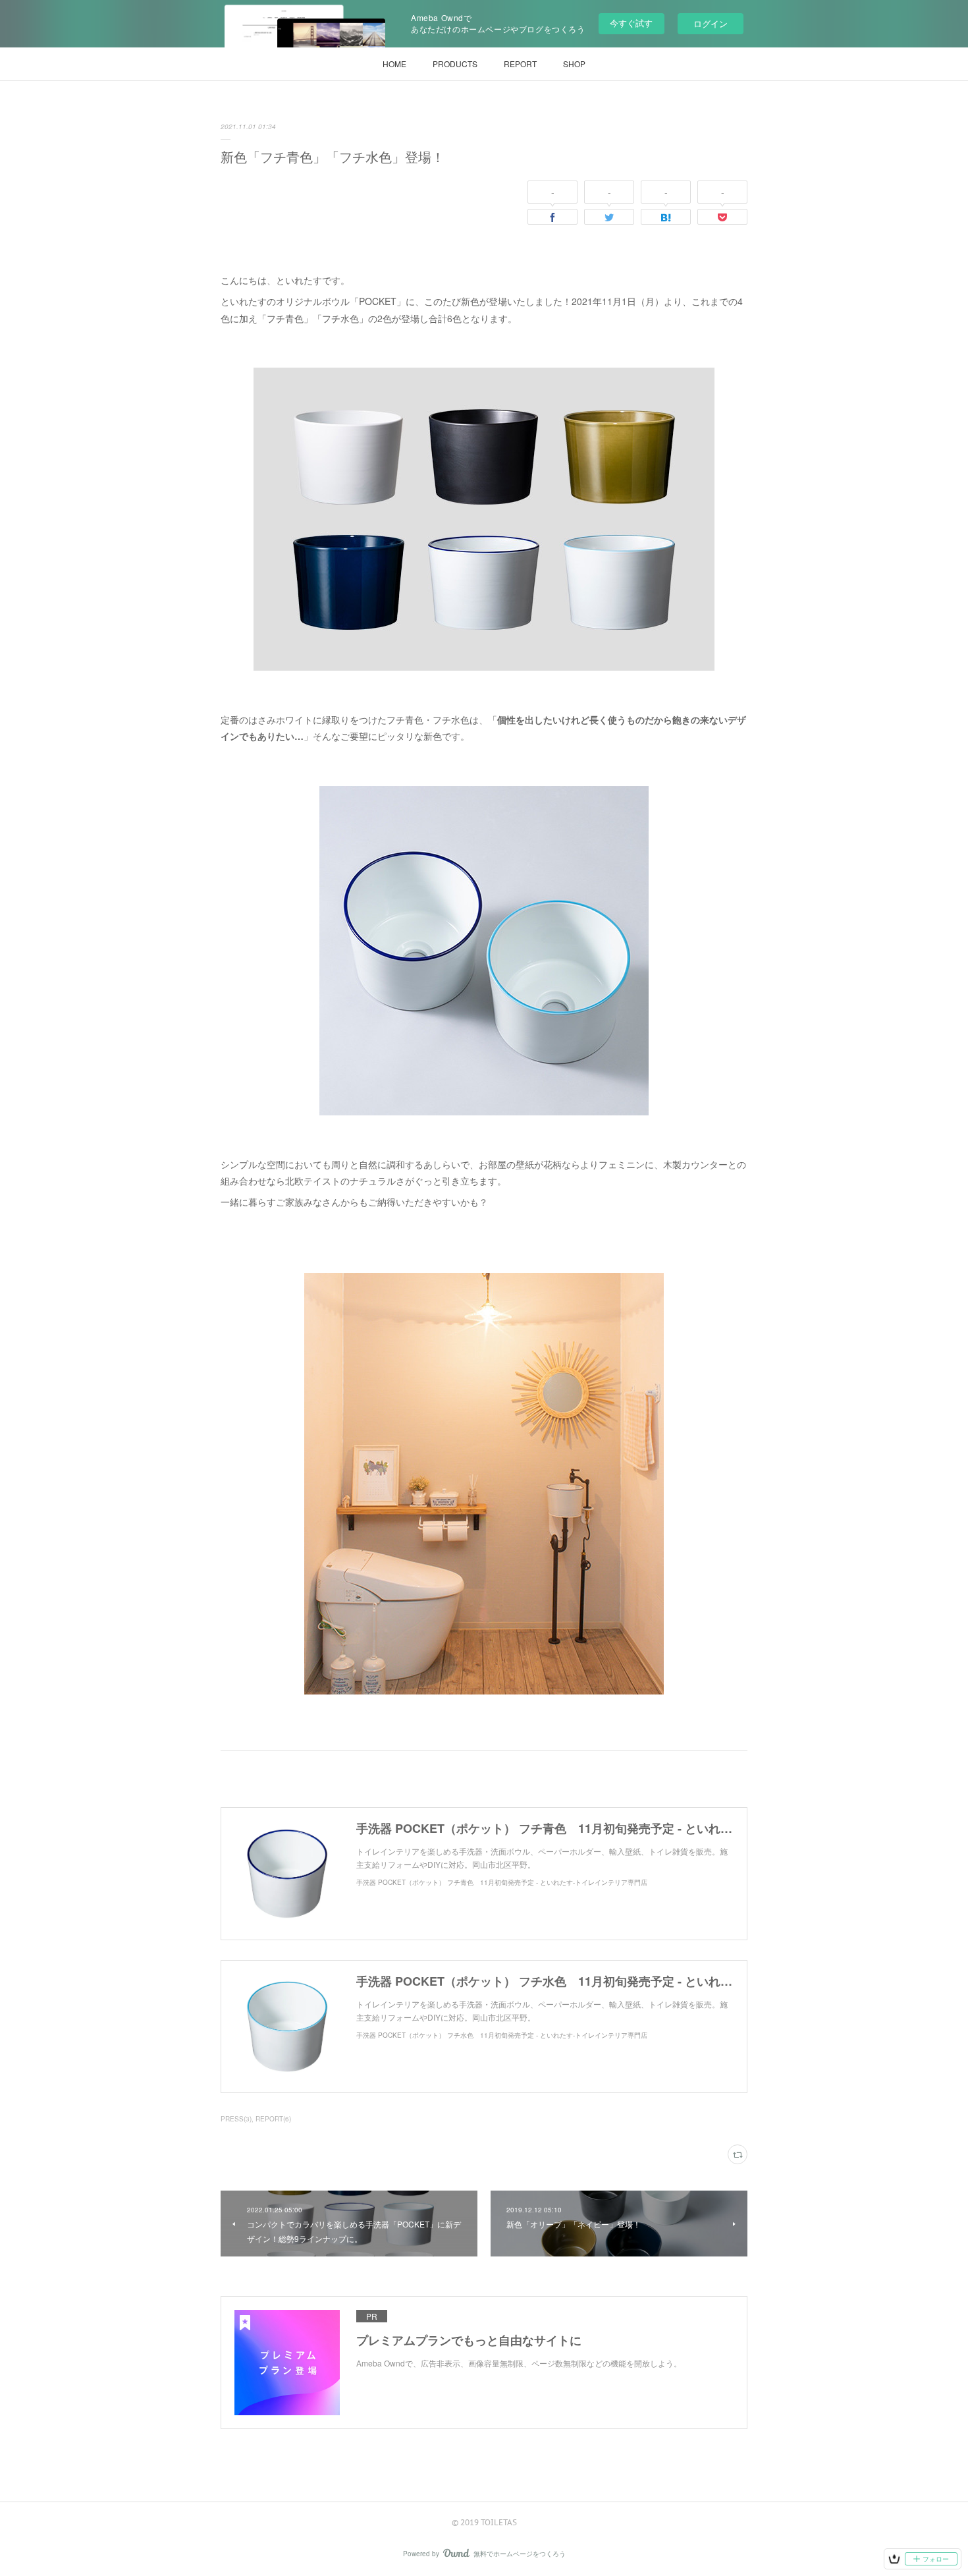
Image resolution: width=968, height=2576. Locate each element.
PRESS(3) (236, 2119)
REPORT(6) (273, 2119)
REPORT (520, 64)
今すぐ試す (631, 23)
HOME (394, 64)
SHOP (574, 64)
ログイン (711, 23)
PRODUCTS (455, 64)
